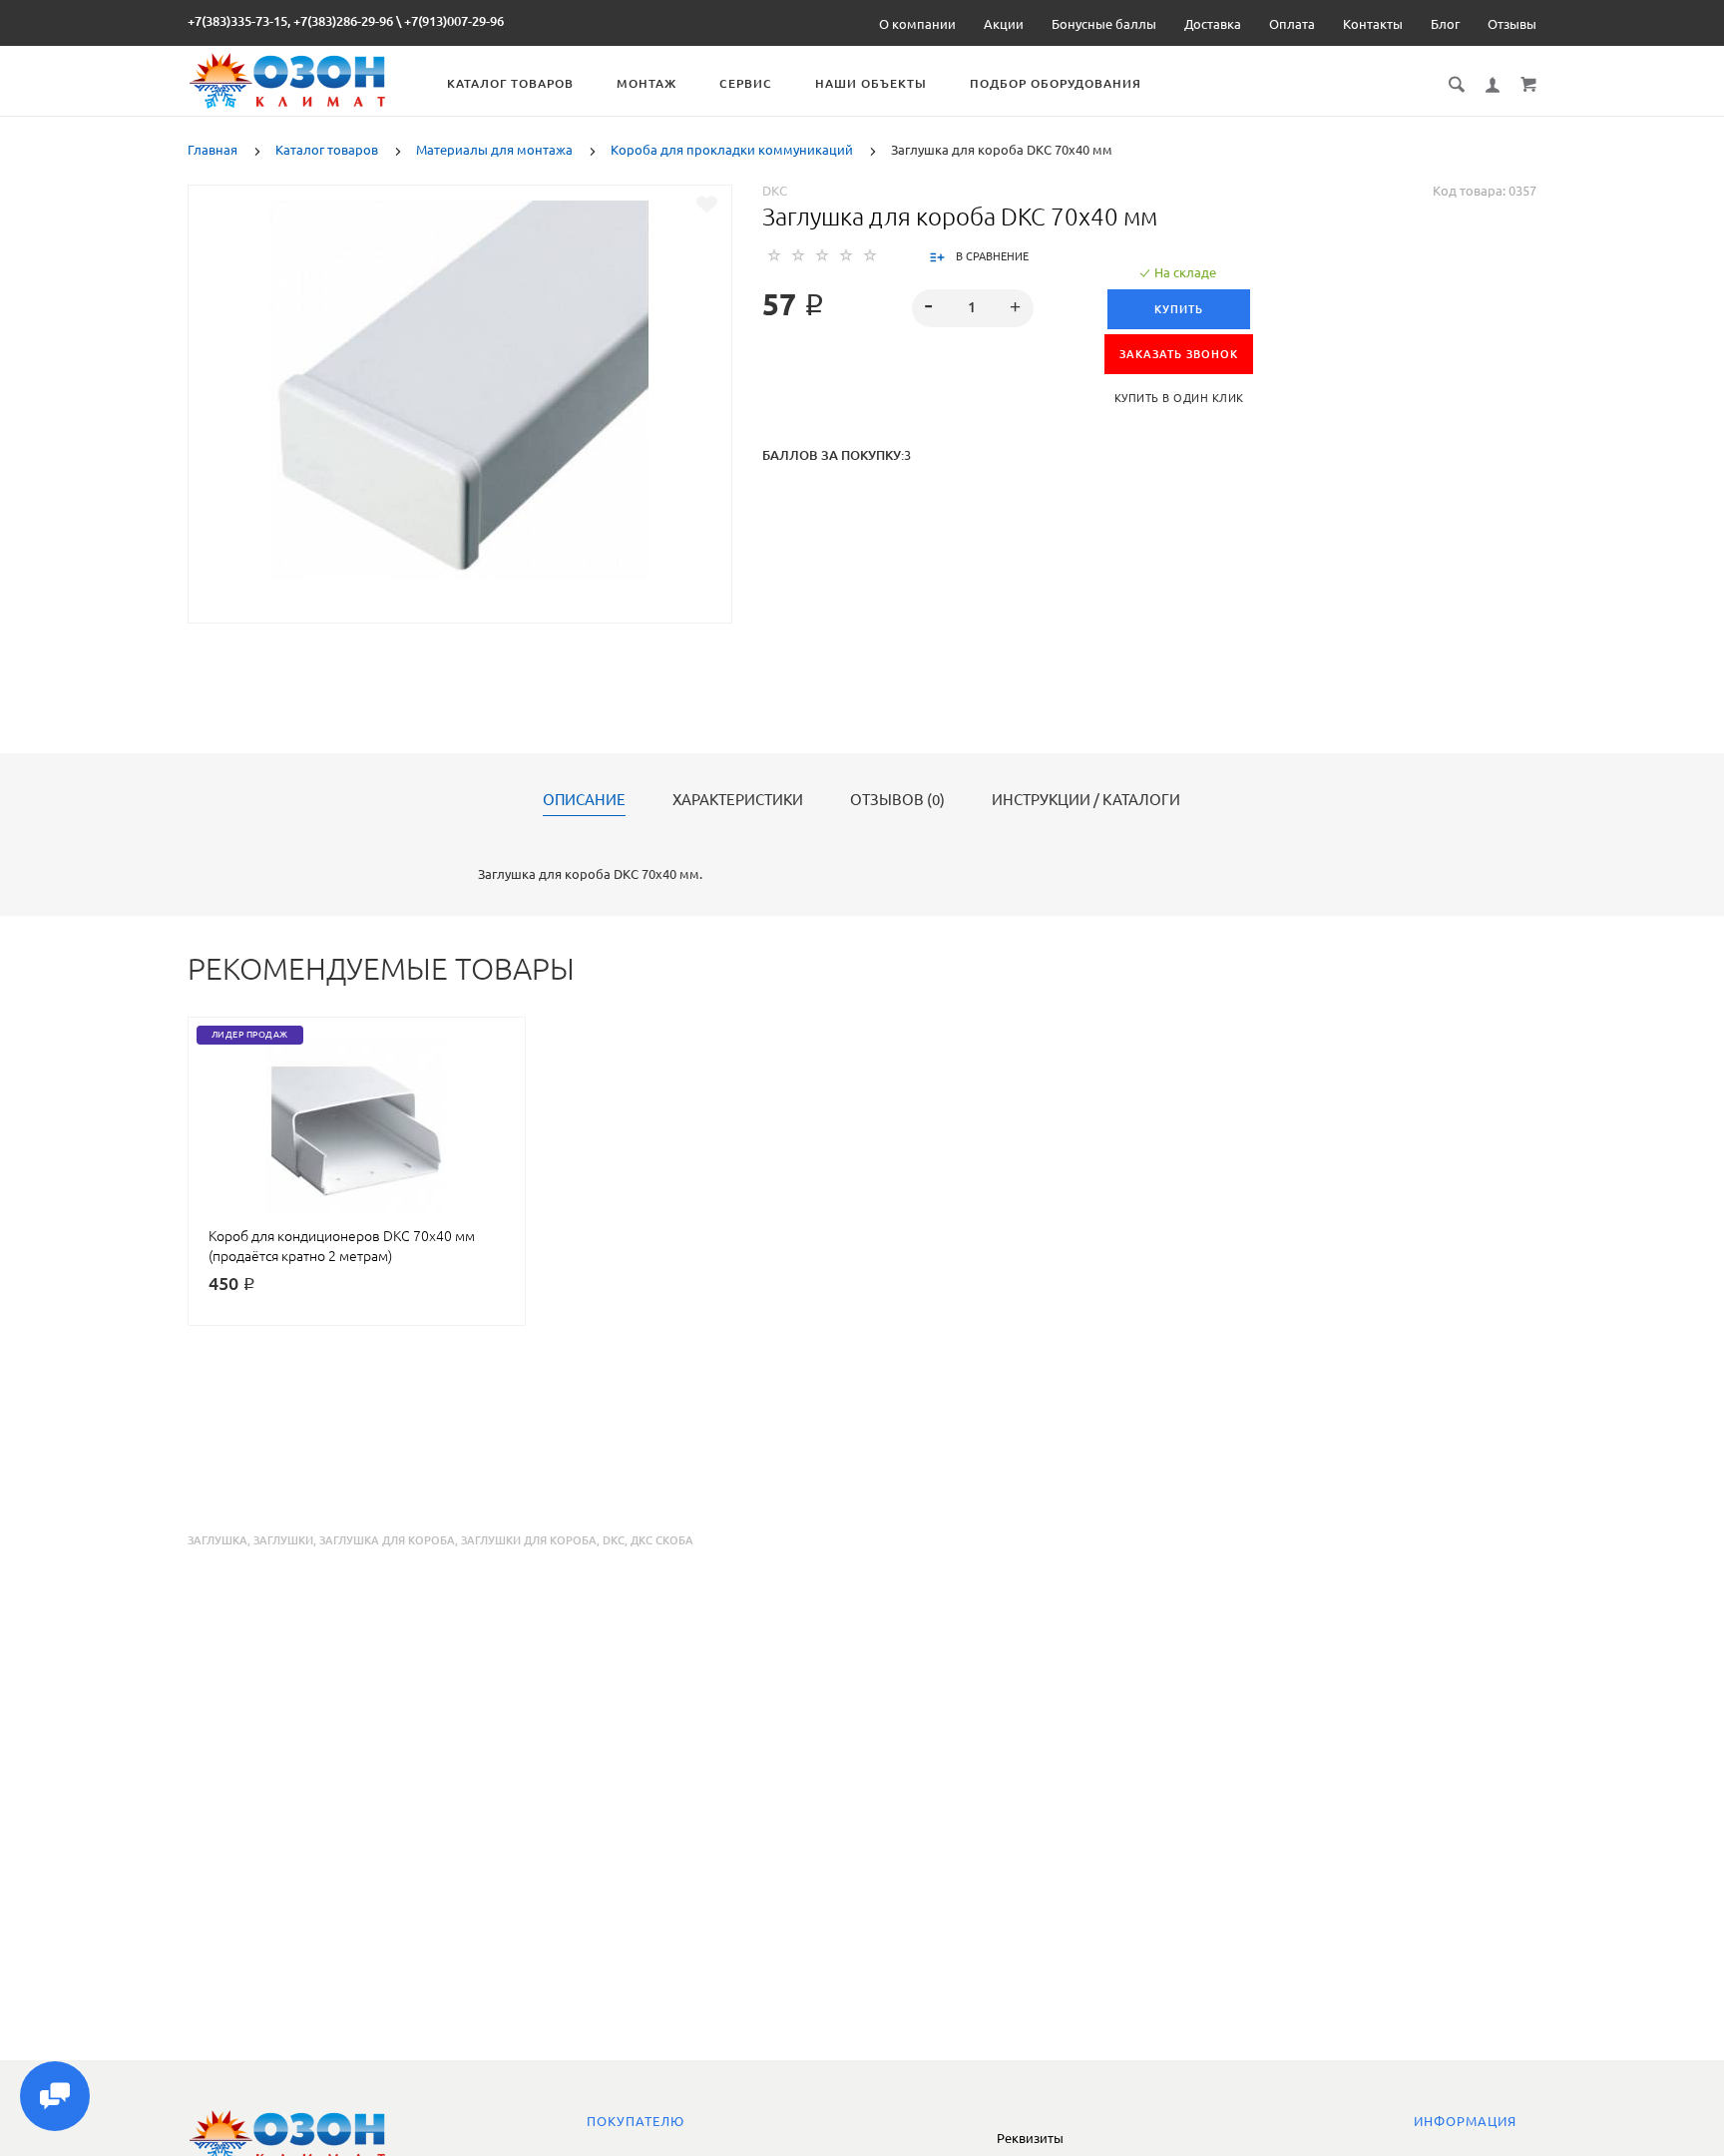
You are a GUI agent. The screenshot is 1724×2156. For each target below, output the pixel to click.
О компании (917, 24)
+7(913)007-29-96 (454, 21)
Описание (584, 800)
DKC (775, 191)
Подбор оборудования (1056, 83)
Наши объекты (871, 83)
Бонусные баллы (1104, 24)
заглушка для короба (387, 1540)
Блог (1445, 24)
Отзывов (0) (897, 800)
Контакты (1373, 24)
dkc (614, 1540)
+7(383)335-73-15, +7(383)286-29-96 (290, 21)
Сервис (746, 83)
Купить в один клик (1179, 398)
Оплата (1292, 24)
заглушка (217, 1540)
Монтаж (646, 83)
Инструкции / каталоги (1086, 800)
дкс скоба (662, 1540)
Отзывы (1512, 24)
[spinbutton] (972, 308)
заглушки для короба (529, 1540)
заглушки (283, 1540)
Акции (1004, 24)
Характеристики (738, 800)
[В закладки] (707, 205)
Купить (1179, 309)
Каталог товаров (510, 83)
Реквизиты (1030, 2138)
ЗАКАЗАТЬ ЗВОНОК (1179, 354)
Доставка (1213, 24)
